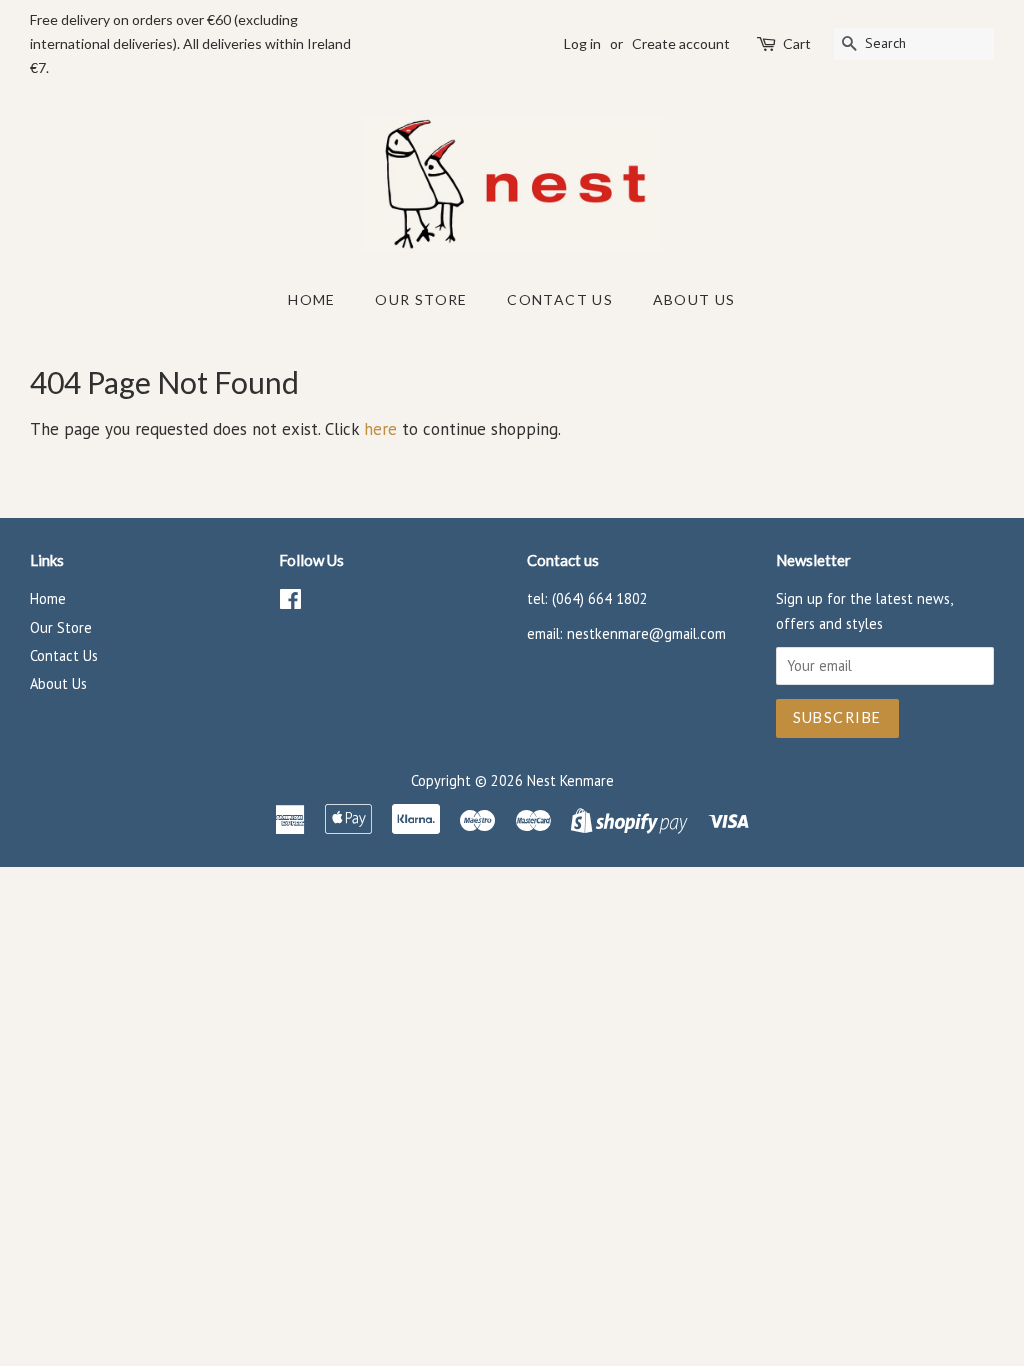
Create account (681, 43)
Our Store (421, 299)
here (380, 429)
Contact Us (560, 299)
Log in (582, 43)
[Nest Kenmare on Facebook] (290, 602)
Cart (797, 43)
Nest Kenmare (570, 780)
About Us (694, 299)
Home (312, 299)
